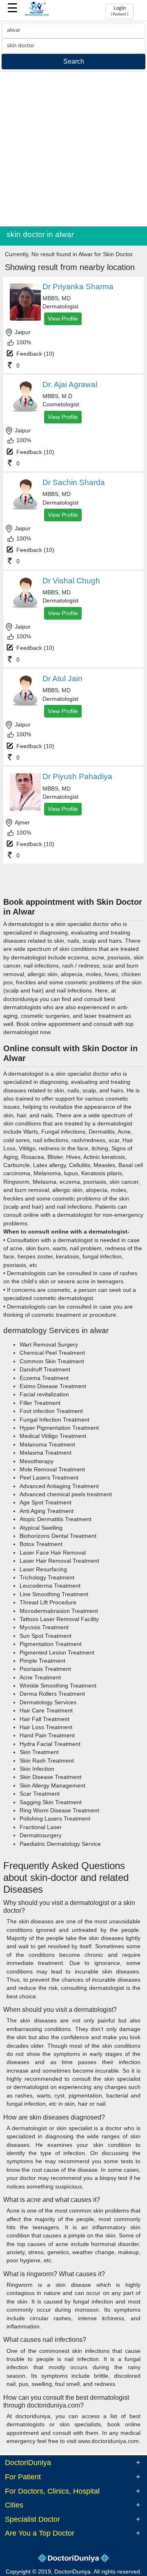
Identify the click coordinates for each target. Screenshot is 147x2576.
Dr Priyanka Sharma (78, 287)
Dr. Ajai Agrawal (70, 384)
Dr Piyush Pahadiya (77, 776)
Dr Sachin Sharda (74, 482)
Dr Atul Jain (62, 679)
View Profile (63, 319)
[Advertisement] (73, 149)
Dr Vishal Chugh (71, 581)
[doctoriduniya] (37, 15)
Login (119, 11)
